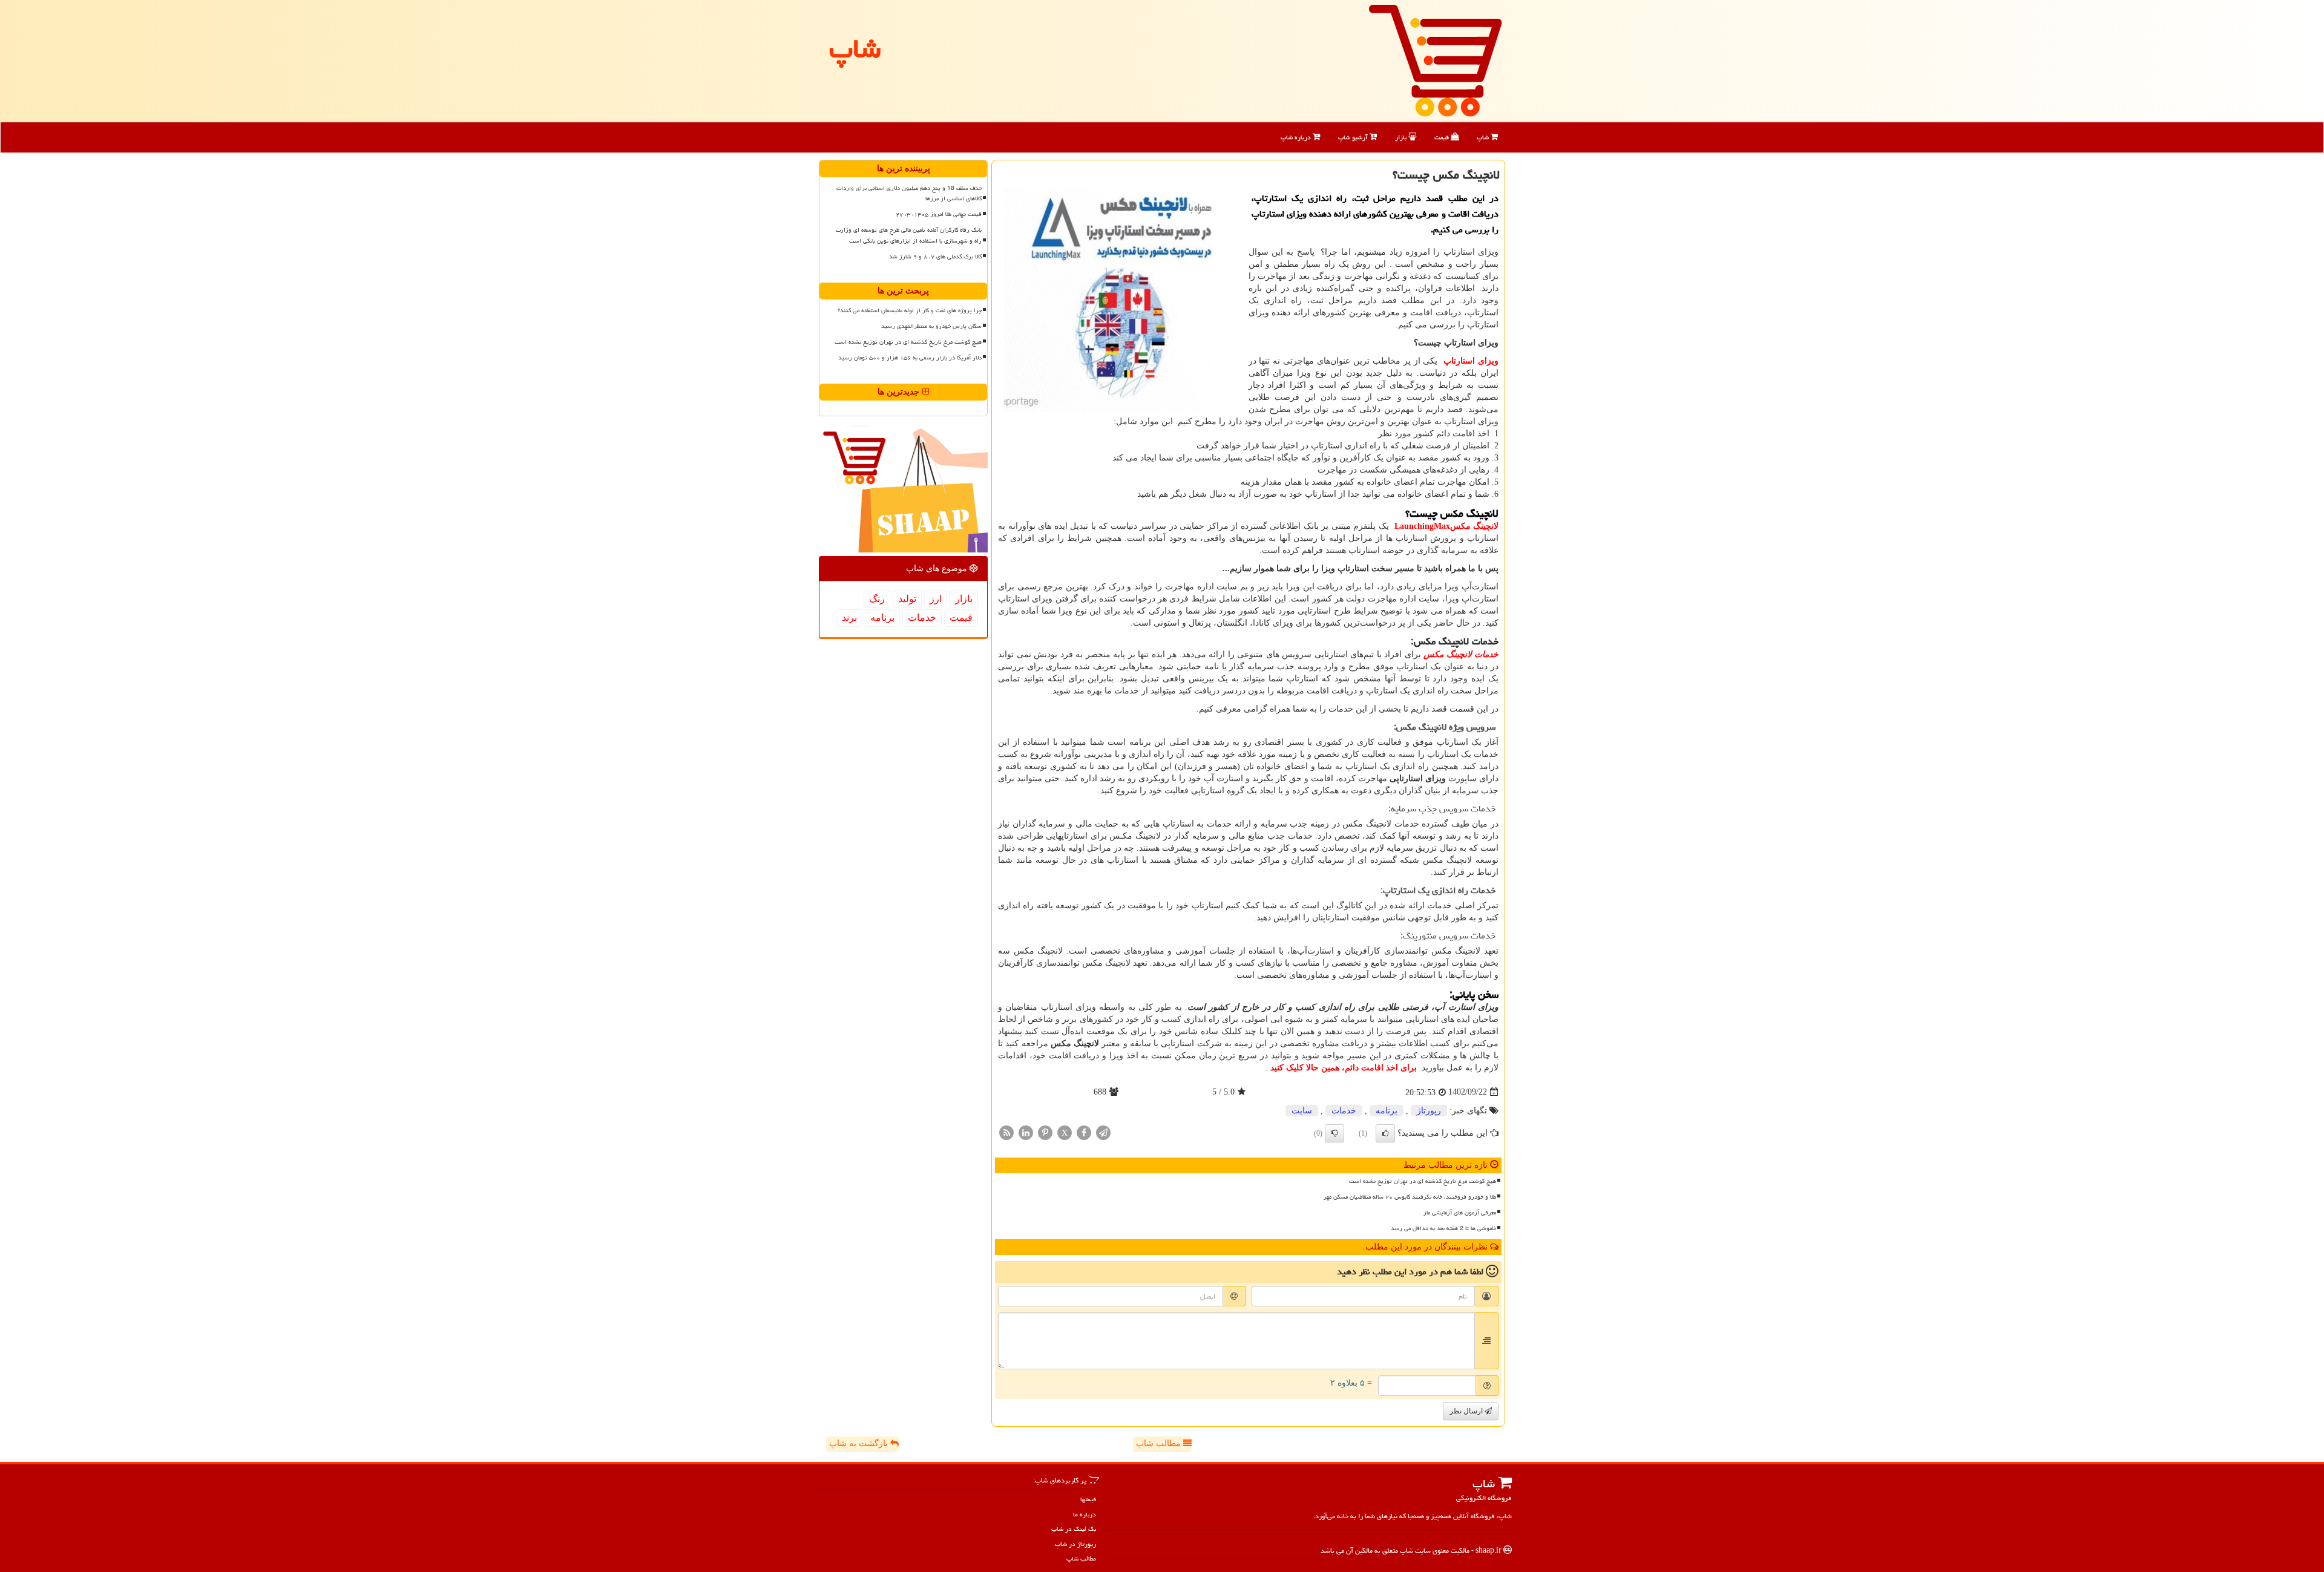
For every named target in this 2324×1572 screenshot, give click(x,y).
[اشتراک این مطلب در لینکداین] (1026, 1132)
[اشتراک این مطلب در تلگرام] (1103, 1132)
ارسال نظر (1467, 1411)
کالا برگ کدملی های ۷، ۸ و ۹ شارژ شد (935, 257)
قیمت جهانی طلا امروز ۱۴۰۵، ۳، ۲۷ (939, 214)
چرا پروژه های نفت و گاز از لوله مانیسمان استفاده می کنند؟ (910, 310)
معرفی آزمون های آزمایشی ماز (1460, 1213)
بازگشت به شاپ (860, 1443)
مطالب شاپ (1160, 1443)
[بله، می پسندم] (1385, 1133)
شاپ (1484, 137)
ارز (936, 599)
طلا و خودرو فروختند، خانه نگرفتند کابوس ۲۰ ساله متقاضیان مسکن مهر (1410, 1197)
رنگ (877, 599)
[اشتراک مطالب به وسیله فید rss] (1006, 1132)
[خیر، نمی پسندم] (1334, 1133)
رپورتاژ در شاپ (1075, 1544)
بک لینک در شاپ (1074, 1529)
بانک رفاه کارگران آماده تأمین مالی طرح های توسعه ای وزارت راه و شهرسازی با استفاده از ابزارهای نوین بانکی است (909, 235)
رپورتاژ (1429, 1111)
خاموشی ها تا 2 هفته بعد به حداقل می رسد (1443, 1228)
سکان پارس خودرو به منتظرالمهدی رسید (931, 326)
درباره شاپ (1297, 137)
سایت (1302, 1111)
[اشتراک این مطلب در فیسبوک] (1084, 1132)
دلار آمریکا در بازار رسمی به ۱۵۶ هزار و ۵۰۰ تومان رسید (910, 358)
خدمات (1344, 1111)
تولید (907, 599)
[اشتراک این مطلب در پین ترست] (1045, 1132)
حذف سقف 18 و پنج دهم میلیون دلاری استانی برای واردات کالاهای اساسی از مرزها (909, 193)
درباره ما (1085, 1514)
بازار (1402, 137)
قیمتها (1088, 1499)
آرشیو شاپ (1354, 137)
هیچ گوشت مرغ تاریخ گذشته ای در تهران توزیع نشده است (1423, 1181)
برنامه (1387, 1111)
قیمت (1443, 137)
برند (849, 617)
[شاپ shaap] (1435, 60)
